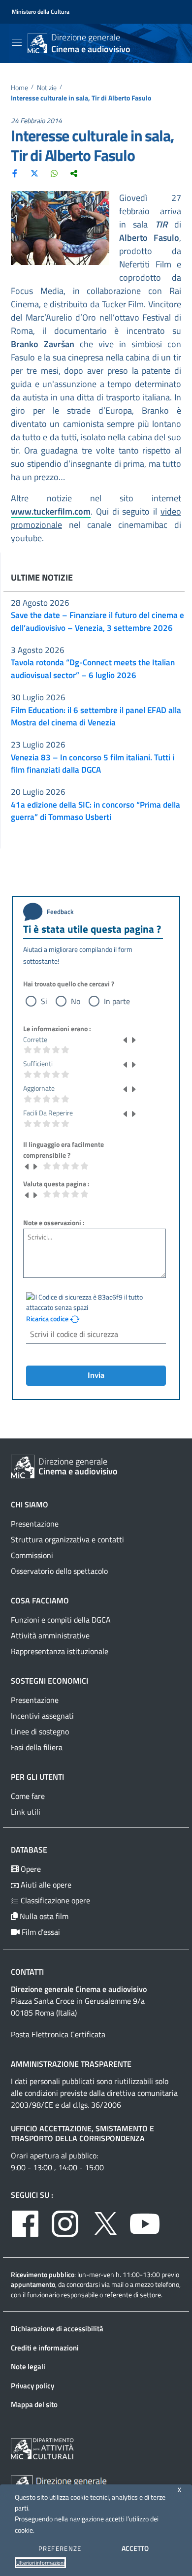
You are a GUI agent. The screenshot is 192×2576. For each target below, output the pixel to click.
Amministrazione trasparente (71, 2064)
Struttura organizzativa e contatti (67, 1539)
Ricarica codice (48, 1319)
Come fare (28, 1796)
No (76, 1001)
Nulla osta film (43, 1916)
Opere (30, 1869)
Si (44, 1001)
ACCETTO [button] (135, 2548)
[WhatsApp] (54, 173)
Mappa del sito (34, 2404)
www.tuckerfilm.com (51, 511)
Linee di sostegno (40, 1731)
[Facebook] (15, 173)
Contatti (27, 1972)
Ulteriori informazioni (40, 2563)
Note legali (28, 2366)
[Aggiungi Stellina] (133, 1040)
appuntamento (33, 2284)
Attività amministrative (50, 1635)
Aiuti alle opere (45, 1885)
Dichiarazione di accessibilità (57, 2329)
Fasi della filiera (37, 1747)
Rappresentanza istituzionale (60, 1651)
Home (19, 88)
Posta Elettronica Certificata (58, 2034)
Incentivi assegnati (42, 1716)
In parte (117, 1001)
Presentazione (35, 1524)
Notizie (47, 88)
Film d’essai (40, 1932)
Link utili (26, 1812)
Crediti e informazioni (45, 2348)
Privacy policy (32, 2386)
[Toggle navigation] (17, 42)
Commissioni (32, 1555)
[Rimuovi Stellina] (126, 1040)
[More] (74, 173)
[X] (34, 173)
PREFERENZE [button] (60, 2548)
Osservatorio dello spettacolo (59, 1571)
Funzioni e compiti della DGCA (61, 1620)
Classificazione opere (54, 1900)
